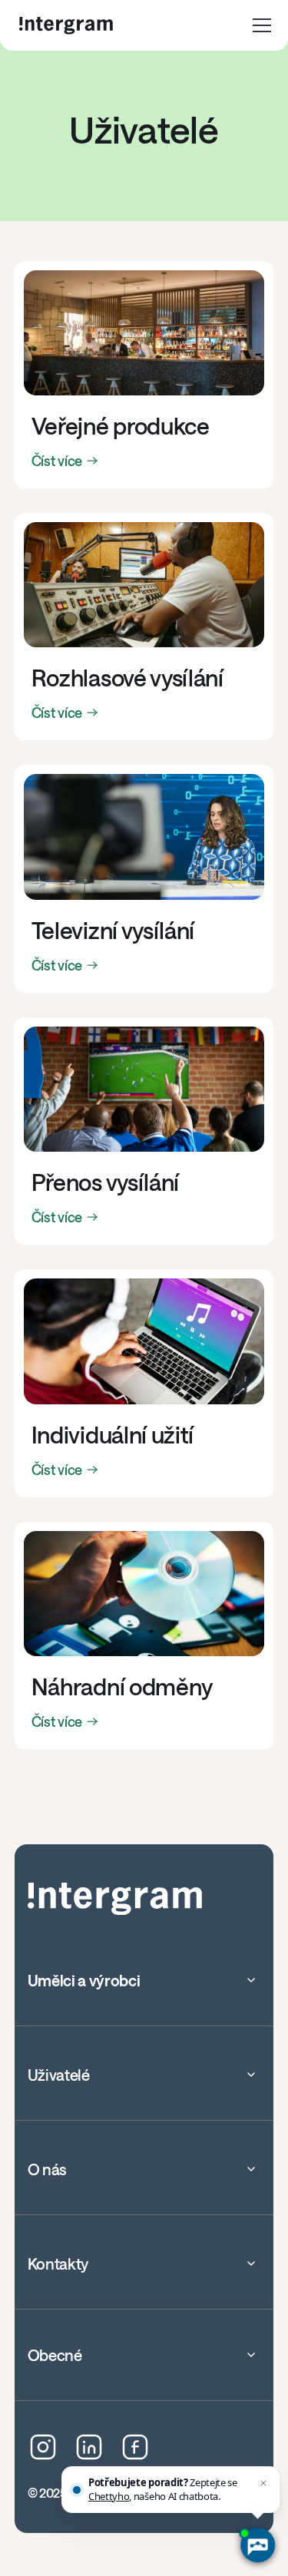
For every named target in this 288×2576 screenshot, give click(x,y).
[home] (66, 26)
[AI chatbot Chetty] (257, 2545)
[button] (262, 25)
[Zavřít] (263, 2483)
